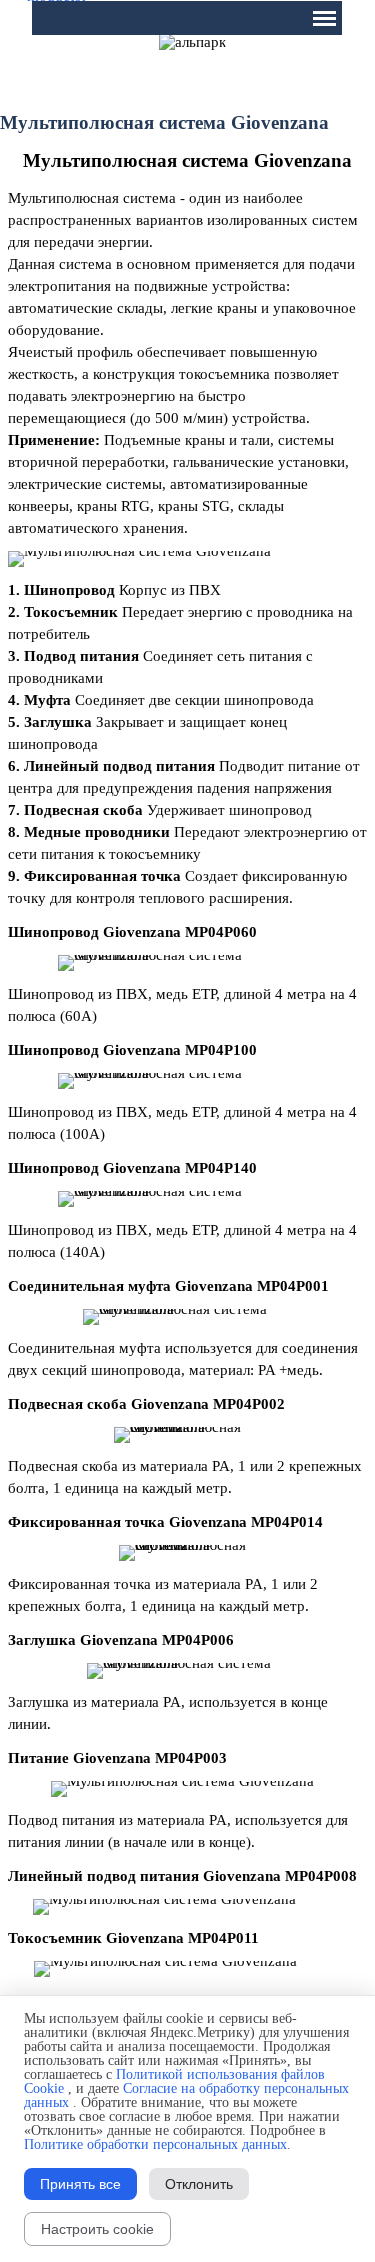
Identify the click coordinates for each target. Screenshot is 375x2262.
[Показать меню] (325, 18)
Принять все (80, 2184)
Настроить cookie (97, 2229)
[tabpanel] (187, 161)
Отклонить (199, 2184)
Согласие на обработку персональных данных (186, 2095)
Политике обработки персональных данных (155, 2144)
